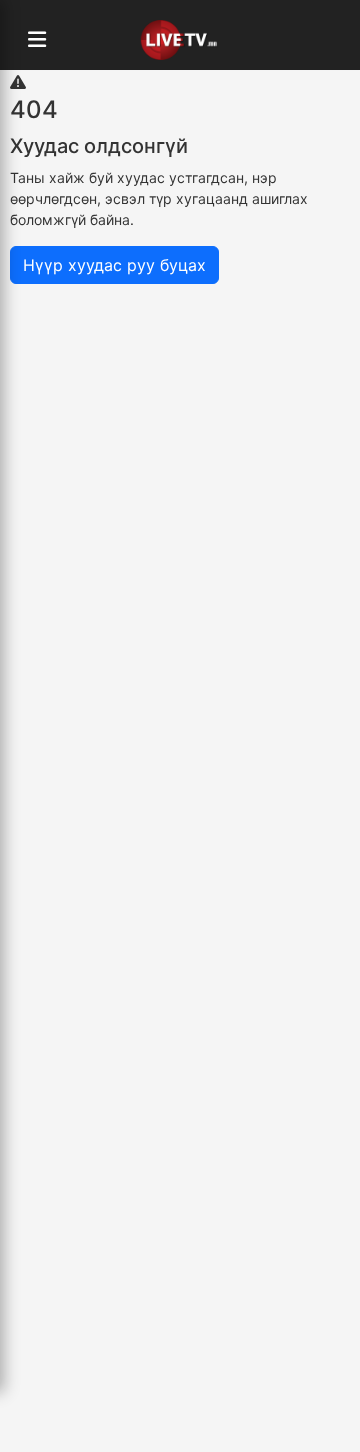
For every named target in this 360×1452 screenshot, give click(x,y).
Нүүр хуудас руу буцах (114, 265)
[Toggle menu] (37, 40)
